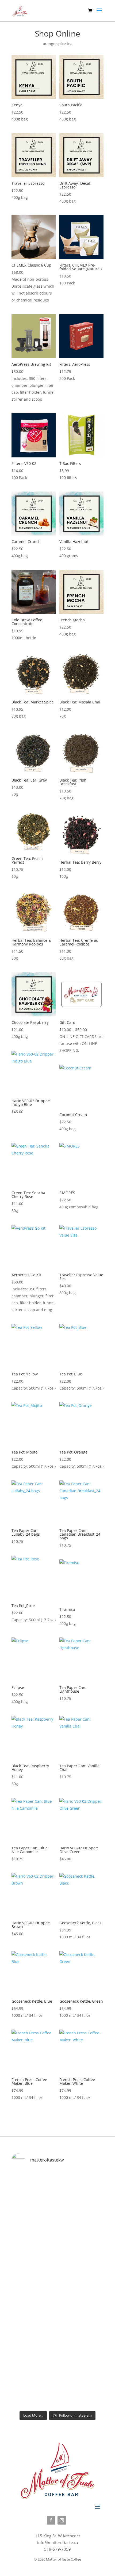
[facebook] (51, 2520)
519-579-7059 (57, 2549)
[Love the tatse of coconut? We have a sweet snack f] (57, 2199)
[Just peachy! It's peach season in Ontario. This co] (57, 2255)
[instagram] (62, 2520)
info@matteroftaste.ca (57, 2542)
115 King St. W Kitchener (58, 2536)
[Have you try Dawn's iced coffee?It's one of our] (57, 2318)
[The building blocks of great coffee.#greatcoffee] (57, 2381)
